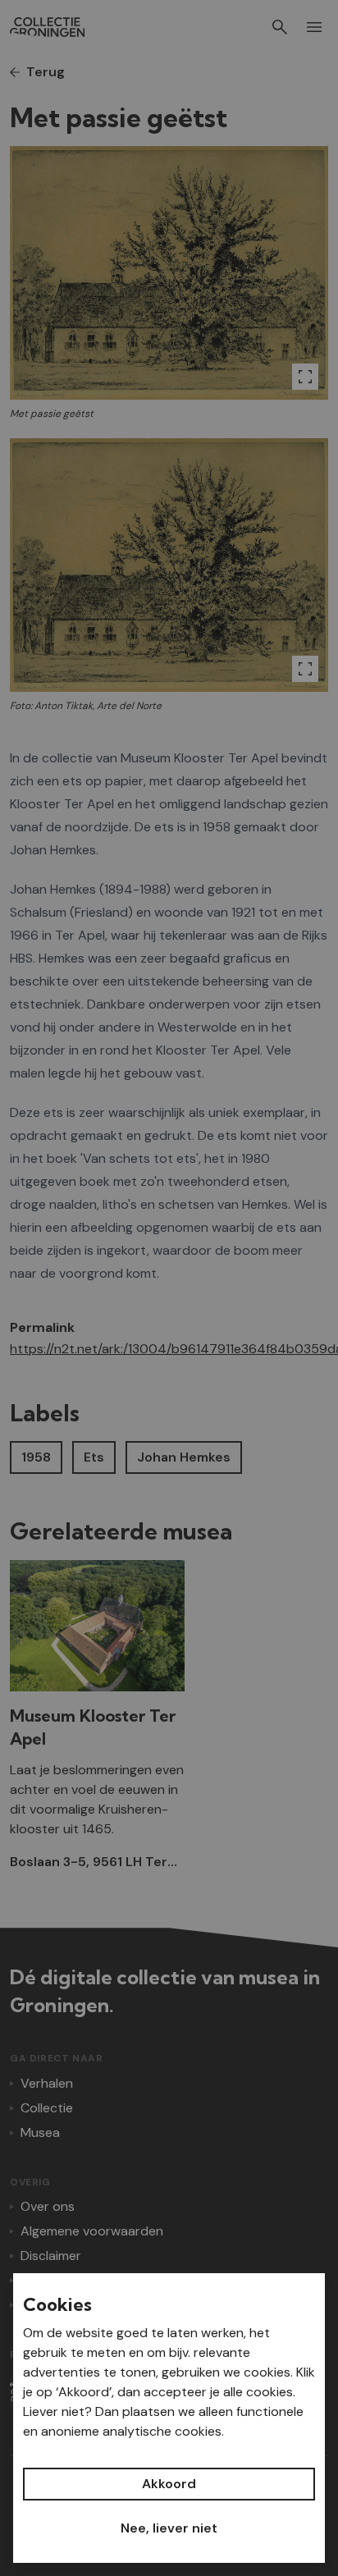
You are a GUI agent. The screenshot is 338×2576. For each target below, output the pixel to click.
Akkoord (169, 2484)
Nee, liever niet (169, 2528)
